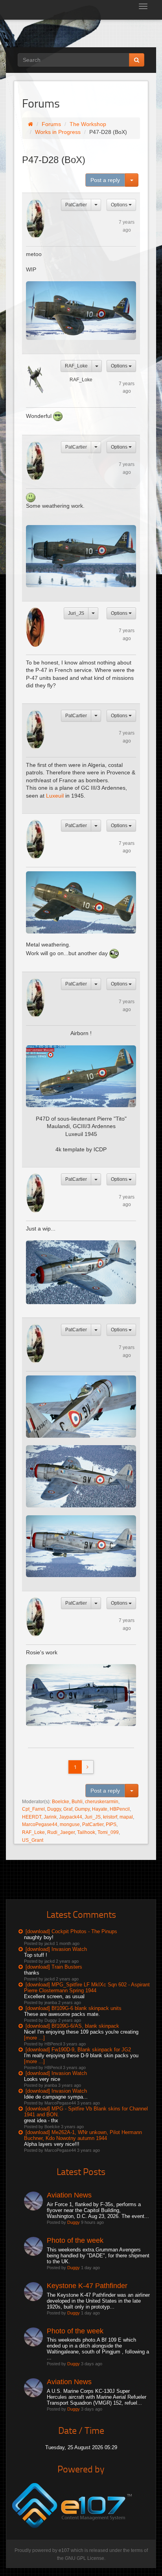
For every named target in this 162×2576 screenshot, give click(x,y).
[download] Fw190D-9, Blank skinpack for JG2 (78, 2050)
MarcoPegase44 (40, 1824)
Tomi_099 (108, 1832)
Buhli (77, 1802)
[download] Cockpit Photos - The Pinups (71, 1931)
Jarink (50, 1817)
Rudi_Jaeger (61, 1832)
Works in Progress (58, 132)
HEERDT (32, 1817)
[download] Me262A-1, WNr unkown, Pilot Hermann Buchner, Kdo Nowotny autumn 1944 (83, 2135)
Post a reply (105, 180)
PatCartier (76, 205)
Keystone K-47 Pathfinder (87, 2286)
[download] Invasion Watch (56, 1949)
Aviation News (69, 2195)
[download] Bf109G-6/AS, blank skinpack (72, 2026)
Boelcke (61, 1802)
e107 (64, 2550)
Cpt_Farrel (33, 1809)
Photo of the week (75, 2240)
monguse (70, 1824)
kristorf (110, 1817)
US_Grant (33, 1840)
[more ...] (34, 2038)
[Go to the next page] (87, 1767)
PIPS (111, 1824)
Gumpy (82, 1809)
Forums (51, 124)
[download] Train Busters (54, 1967)
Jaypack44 (71, 1817)
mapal (126, 1817)
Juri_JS (76, 613)
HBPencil (120, 1809)
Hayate (100, 1809)
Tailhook (86, 1832)
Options (120, 205)
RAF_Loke (76, 366)
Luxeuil (56, 796)
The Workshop (88, 124)
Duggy (54, 1809)
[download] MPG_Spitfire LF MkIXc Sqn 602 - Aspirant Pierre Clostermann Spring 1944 (87, 1988)
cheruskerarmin (102, 1802)
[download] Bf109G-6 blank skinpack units (74, 2008)
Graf (68, 1809)
